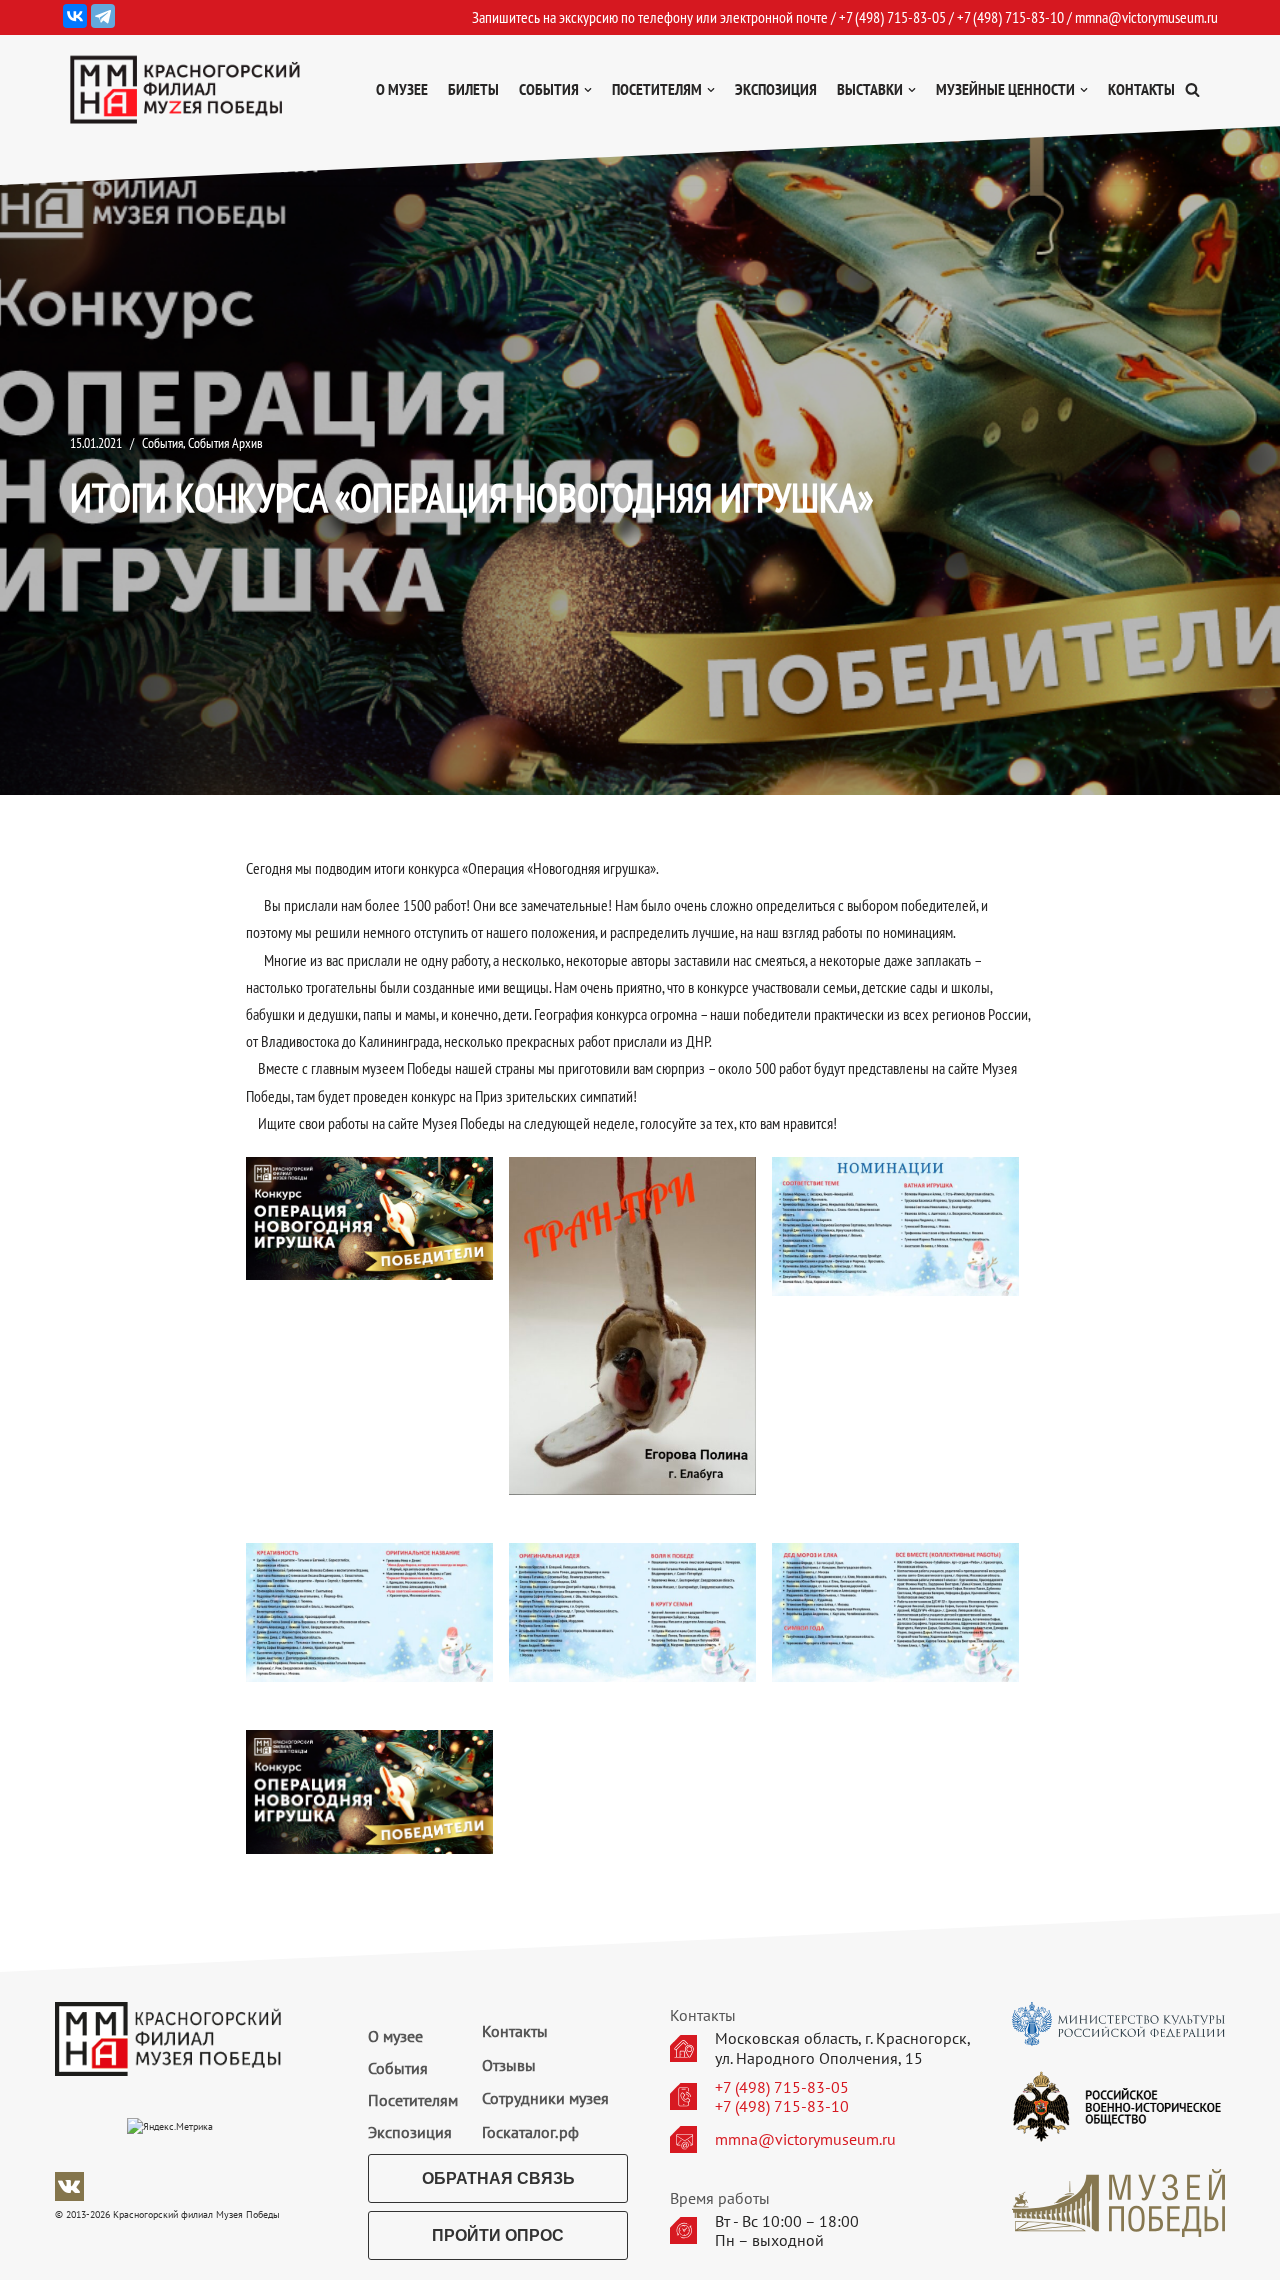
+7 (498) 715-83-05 (782, 2087)
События (162, 442)
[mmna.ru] (185, 89)
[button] (1192, 89)
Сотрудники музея (545, 2098)
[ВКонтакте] (75, 16)
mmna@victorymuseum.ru (1146, 17)
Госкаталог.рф (530, 2132)
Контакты (1141, 89)
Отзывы (509, 2065)
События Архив (225, 442)
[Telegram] (103, 16)
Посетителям (413, 2100)
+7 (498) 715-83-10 (782, 2106)
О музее (402, 89)
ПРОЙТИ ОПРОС (498, 2235)
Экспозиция (776, 89)
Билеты (473, 89)
